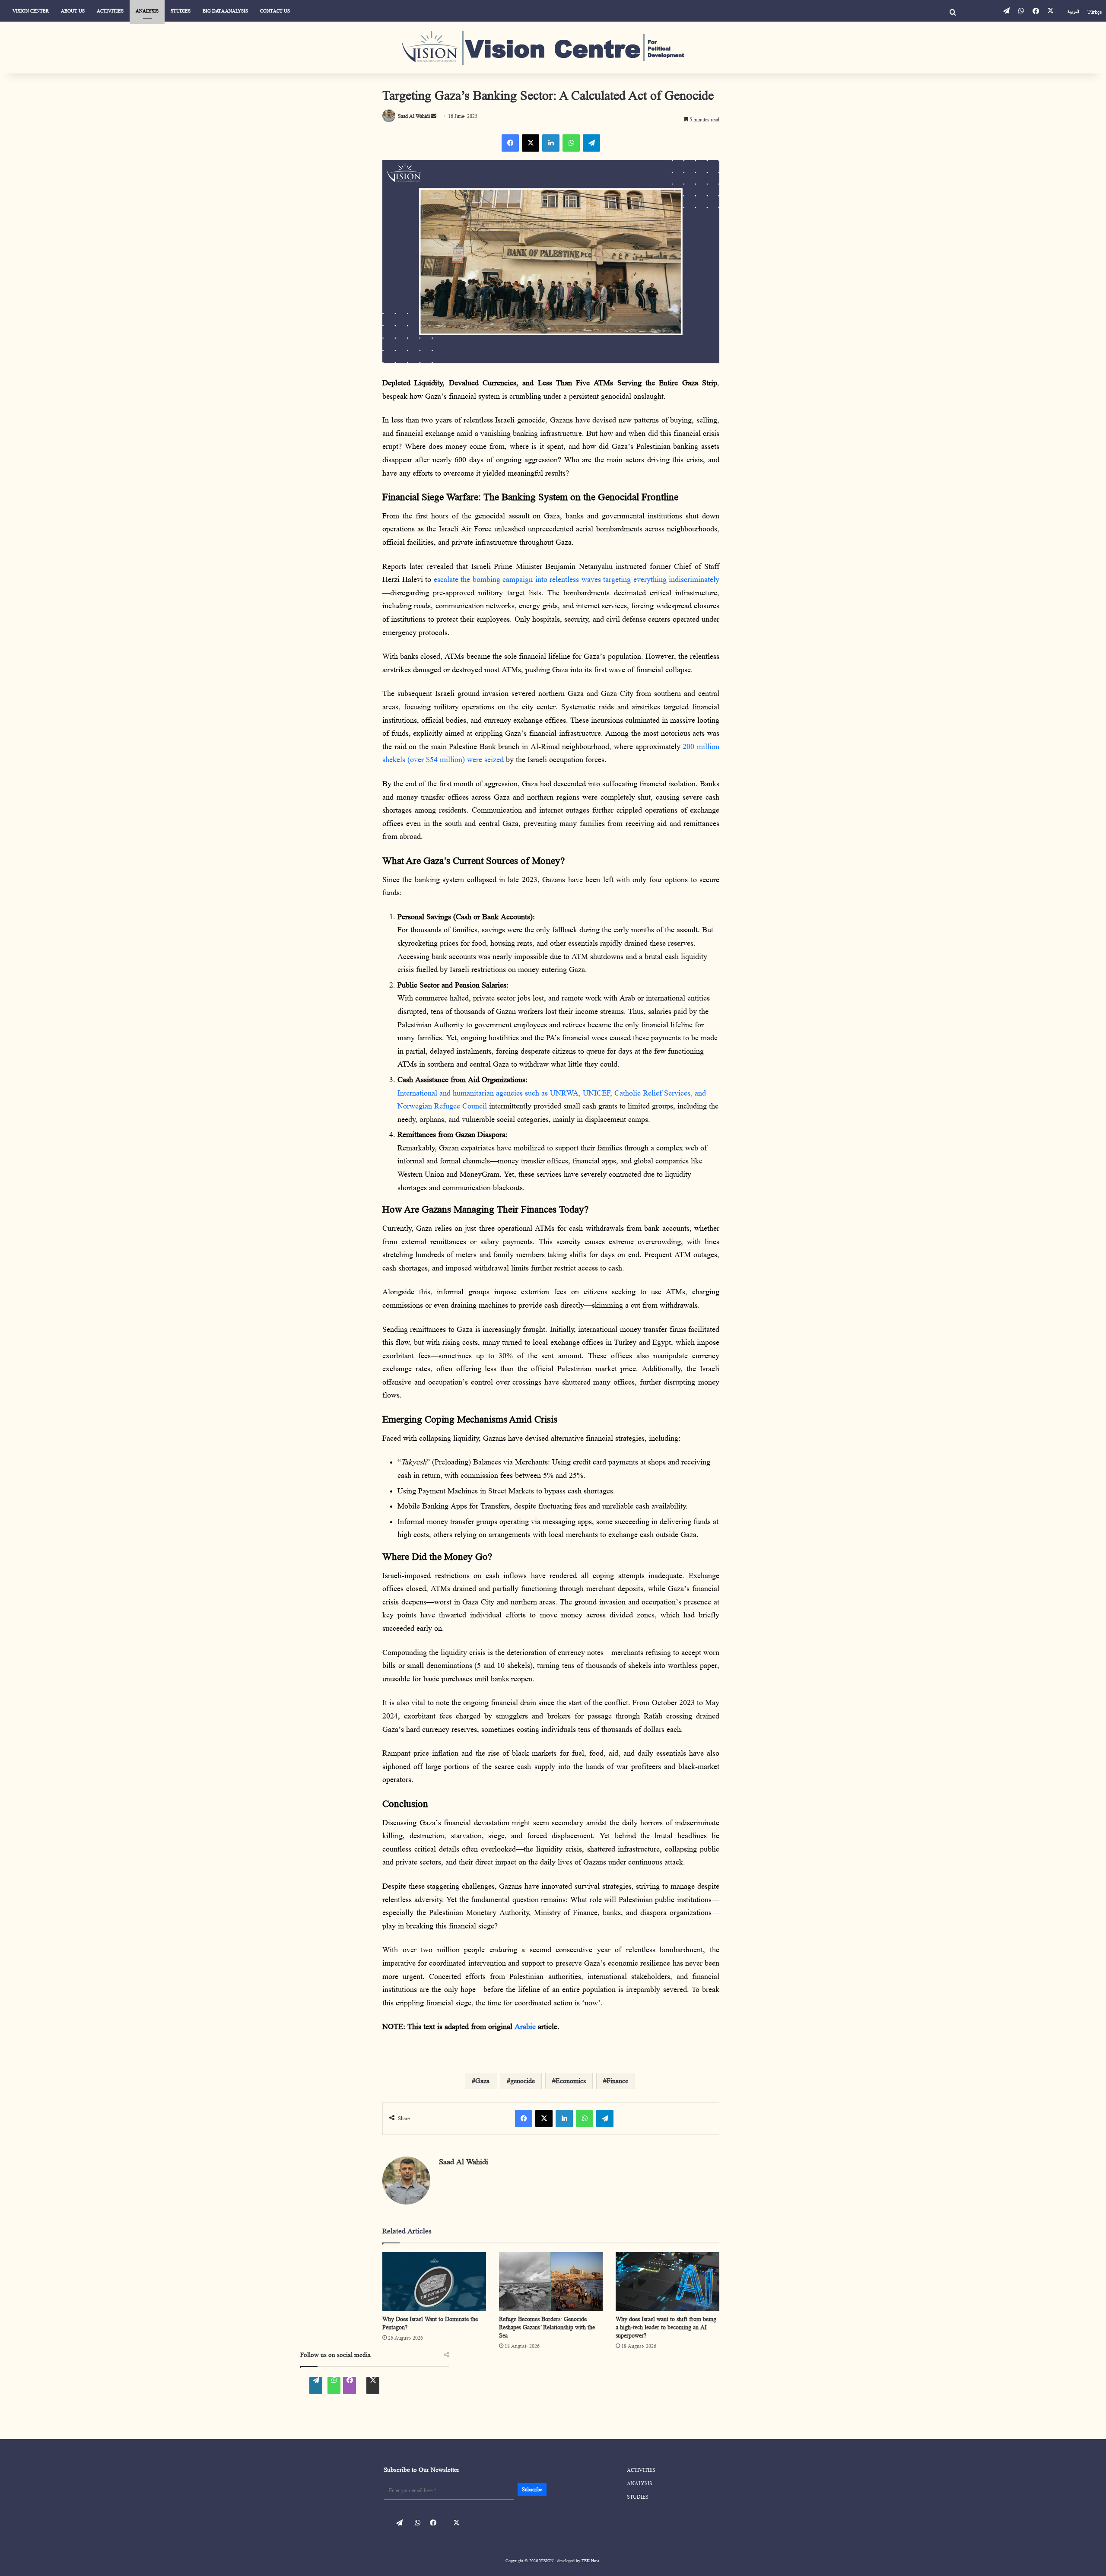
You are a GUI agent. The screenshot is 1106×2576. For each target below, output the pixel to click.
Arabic (526, 2026)
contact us (275, 11)
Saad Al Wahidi (464, 2162)
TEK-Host (590, 2560)
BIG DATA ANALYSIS (225, 11)
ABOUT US (73, 11)
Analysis (147, 11)
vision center (31, 11)
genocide (523, 2081)
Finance (617, 2081)
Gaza (482, 2081)
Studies (181, 11)
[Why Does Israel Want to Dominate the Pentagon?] (434, 2281)
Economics (571, 2081)
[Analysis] (553, 48)
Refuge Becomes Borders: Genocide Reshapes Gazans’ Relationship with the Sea (547, 2327)
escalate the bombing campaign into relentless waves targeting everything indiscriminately (577, 579)
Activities (110, 11)
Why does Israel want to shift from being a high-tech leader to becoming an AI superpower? (666, 2327)
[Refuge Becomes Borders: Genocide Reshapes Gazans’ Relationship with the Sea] (551, 2281)
